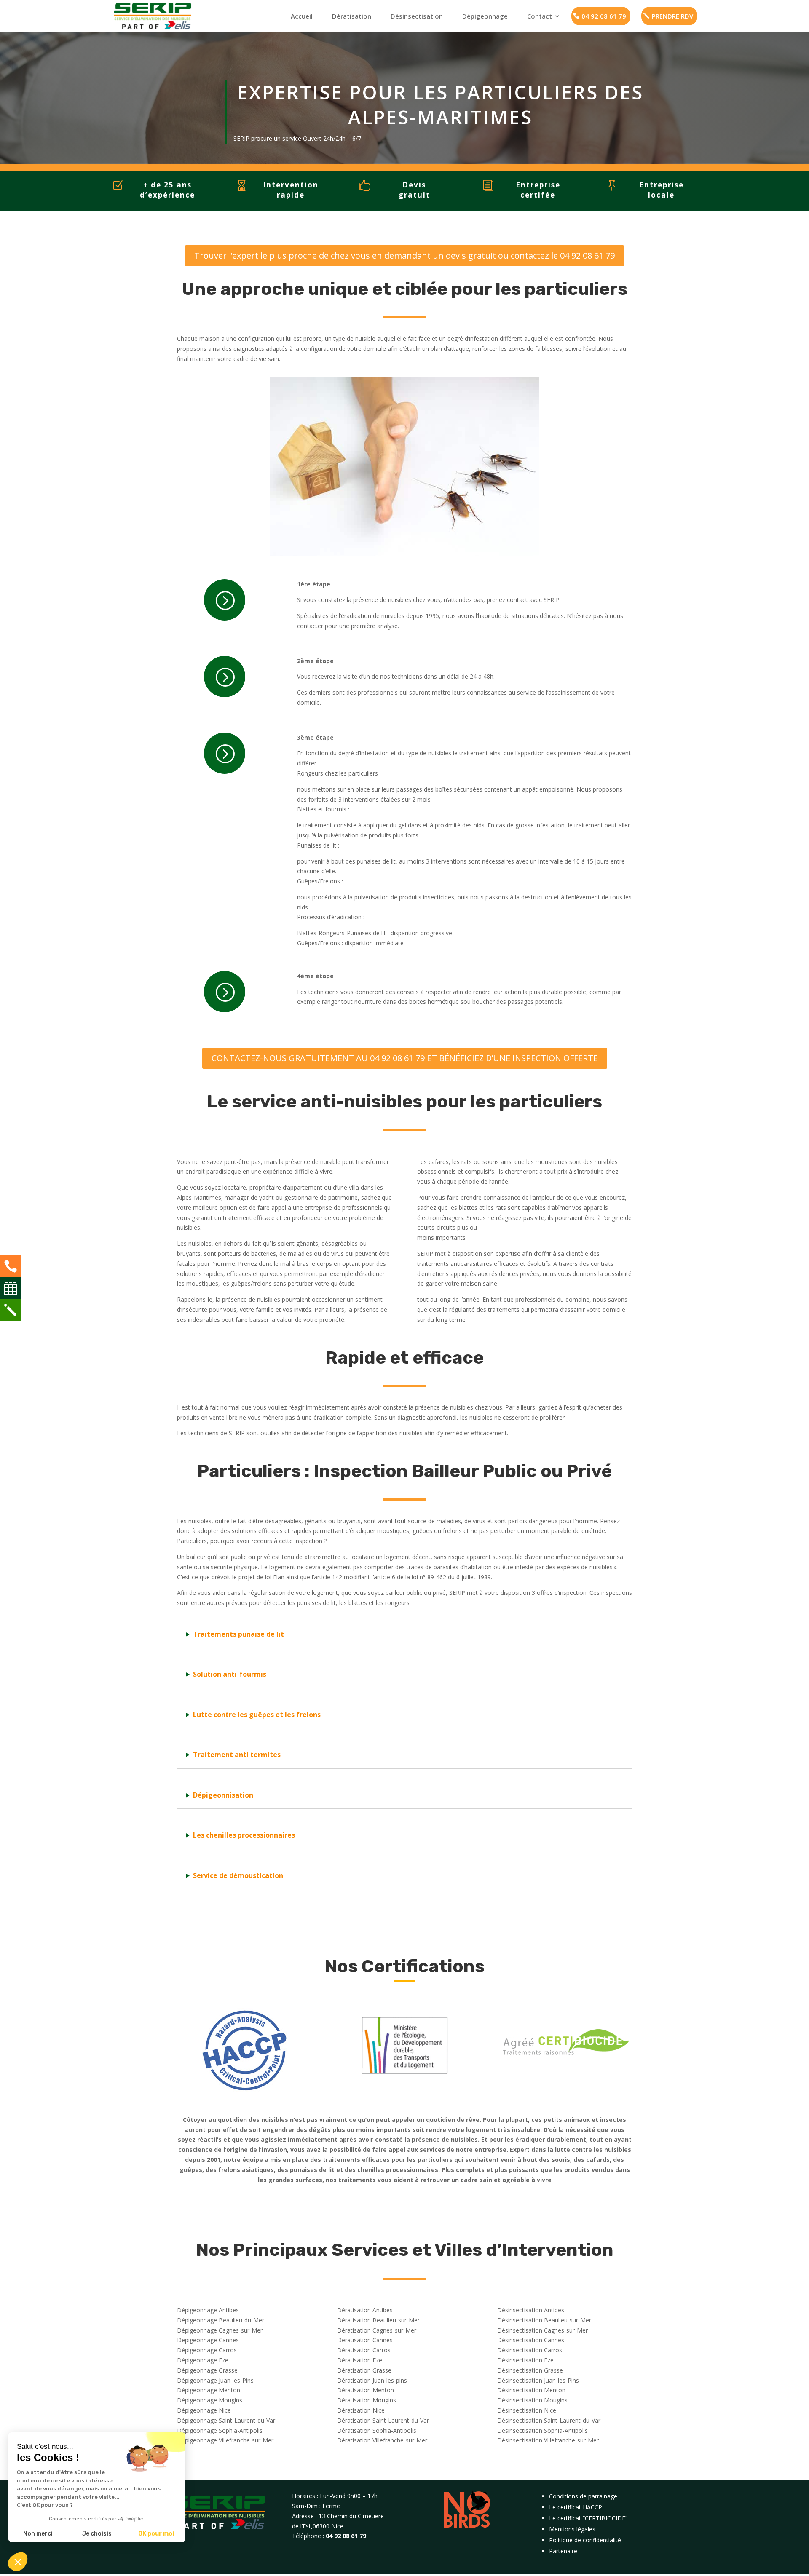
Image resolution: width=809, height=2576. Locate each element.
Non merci (38, 2534)
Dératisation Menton (366, 2390)
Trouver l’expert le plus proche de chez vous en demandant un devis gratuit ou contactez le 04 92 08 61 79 (404, 255)
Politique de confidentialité (585, 2540)
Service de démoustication (238, 1875)
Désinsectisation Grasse (530, 2370)
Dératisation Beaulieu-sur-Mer (378, 2320)
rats (467, 1162)
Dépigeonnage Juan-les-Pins (215, 2380)
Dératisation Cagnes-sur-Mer (377, 2330)
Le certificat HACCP (576, 2507)
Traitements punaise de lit (238, 1634)
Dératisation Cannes (365, 2340)
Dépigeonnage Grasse (207, 2370)
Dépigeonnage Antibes (208, 2310)
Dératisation (352, 16)
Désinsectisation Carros (530, 2350)
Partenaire (563, 2551)
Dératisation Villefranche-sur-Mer (382, 2440)
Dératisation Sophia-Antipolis (377, 2430)
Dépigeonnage (485, 16)
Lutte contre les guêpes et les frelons (257, 1715)
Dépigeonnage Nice (204, 2410)
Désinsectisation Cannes (531, 2340)
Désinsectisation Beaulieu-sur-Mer (544, 2320)
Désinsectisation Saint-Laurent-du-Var (549, 2420)
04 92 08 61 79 (604, 16)
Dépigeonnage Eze (203, 2360)
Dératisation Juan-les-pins (372, 2380)
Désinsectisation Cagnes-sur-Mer (542, 2330)
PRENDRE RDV (672, 16)
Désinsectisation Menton (531, 2390)
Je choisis (97, 2534)
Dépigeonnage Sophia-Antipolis (220, 2430)
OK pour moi (156, 2534)
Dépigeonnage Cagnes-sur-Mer (220, 2330)
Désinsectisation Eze (525, 2360)
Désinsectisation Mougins (532, 2400)
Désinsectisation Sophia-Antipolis (542, 2430)
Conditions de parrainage (583, 2496)
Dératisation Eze (360, 2360)
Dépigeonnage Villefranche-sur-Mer (225, 2440)
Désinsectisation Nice (527, 2410)
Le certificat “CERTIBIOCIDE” (588, 2518)
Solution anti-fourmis (230, 1674)
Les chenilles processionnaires (244, 1835)
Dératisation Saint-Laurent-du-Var (383, 2420)
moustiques (552, 1162)
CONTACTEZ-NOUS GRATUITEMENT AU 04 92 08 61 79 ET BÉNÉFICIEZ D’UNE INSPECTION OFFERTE (405, 1058)
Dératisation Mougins (367, 2400)
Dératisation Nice (361, 2410)
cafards (439, 1162)
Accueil (302, 16)
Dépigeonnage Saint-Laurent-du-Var (226, 2420)
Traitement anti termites (237, 1755)
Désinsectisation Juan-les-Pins (538, 2380)
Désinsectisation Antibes (531, 2310)
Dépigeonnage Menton (209, 2390)
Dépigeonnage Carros (207, 2350)
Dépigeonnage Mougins (210, 2400)
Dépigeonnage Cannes (208, 2340)
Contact (540, 16)
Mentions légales (572, 2529)
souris (491, 1162)
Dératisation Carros (364, 2350)
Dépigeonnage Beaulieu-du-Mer (221, 2320)
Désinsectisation (417, 16)
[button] (18, 2562)
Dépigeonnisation (223, 1795)
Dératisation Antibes (365, 2310)
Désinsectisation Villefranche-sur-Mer (548, 2440)
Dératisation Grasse (364, 2370)
